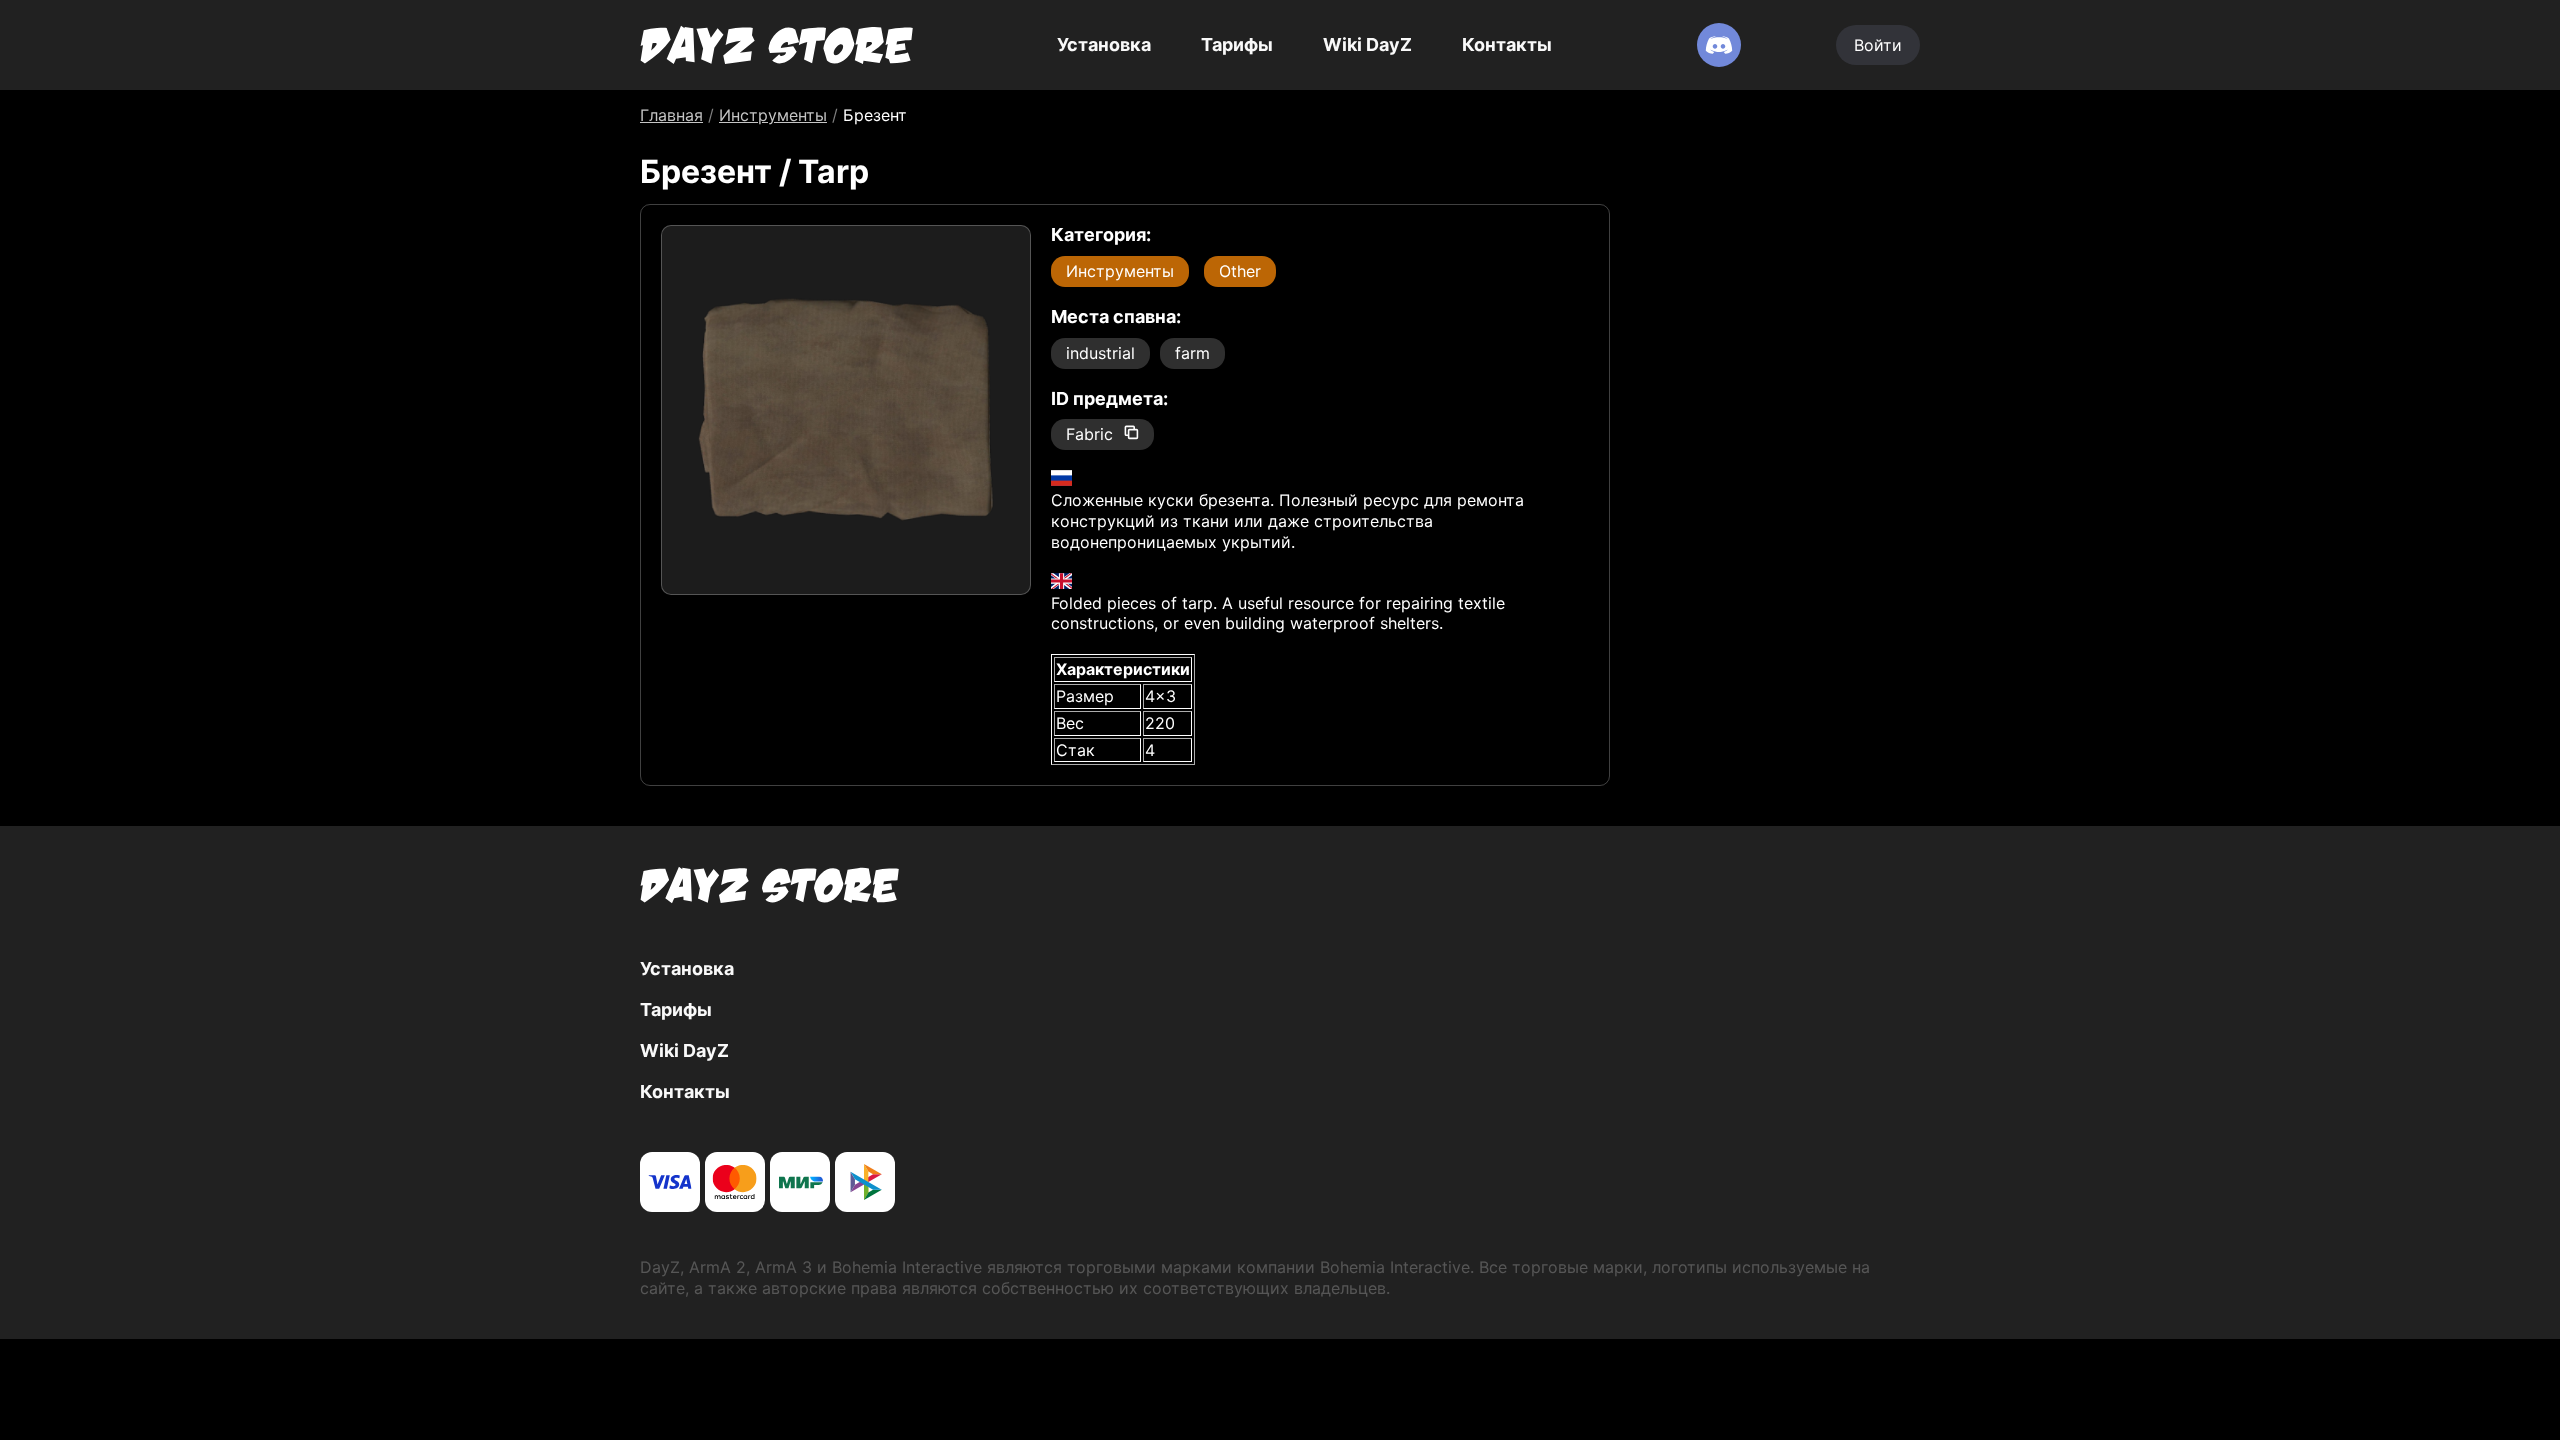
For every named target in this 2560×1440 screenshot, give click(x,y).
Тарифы (1237, 44)
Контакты (1507, 44)
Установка (1104, 44)
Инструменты (1120, 271)
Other (1240, 271)
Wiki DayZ (1367, 44)
